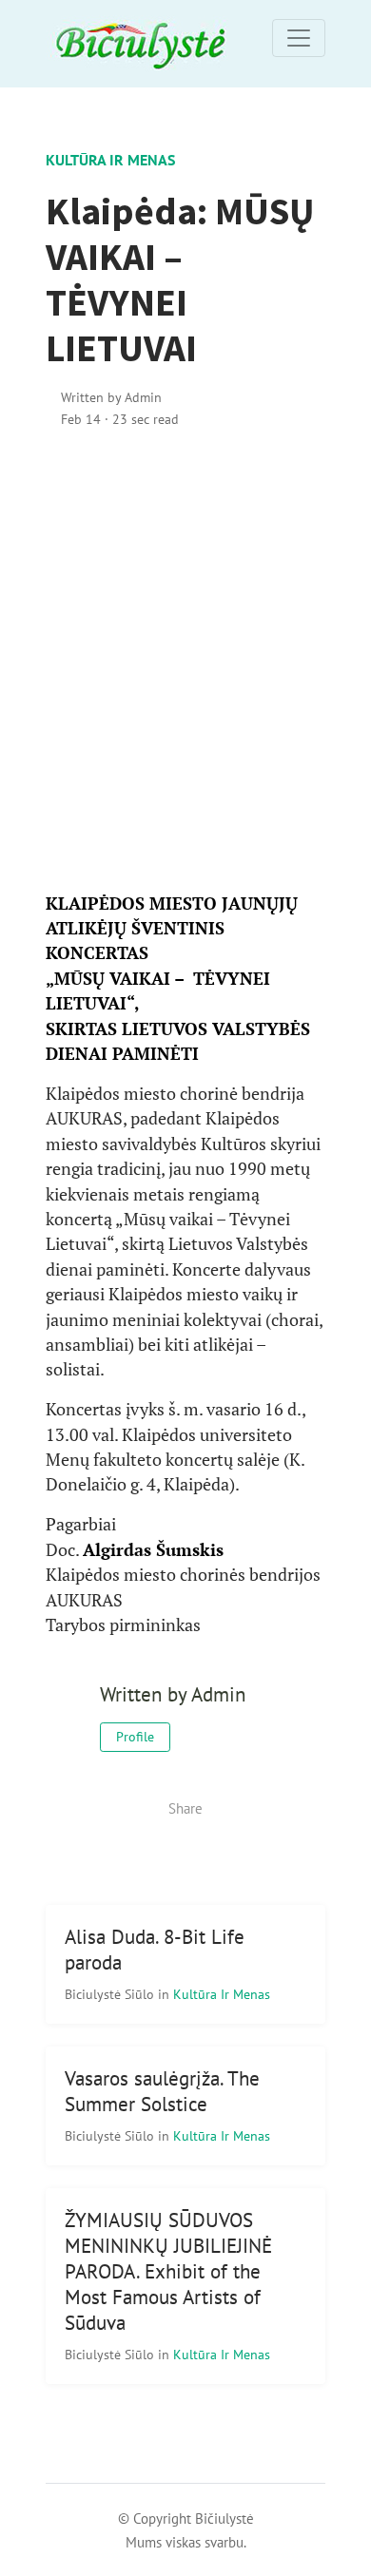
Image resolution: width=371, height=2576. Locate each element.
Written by (111, 397)
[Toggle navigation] (299, 38)
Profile (135, 1737)
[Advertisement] (185, 661)
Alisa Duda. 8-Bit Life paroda (155, 1950)
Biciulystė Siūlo (111, 1994)
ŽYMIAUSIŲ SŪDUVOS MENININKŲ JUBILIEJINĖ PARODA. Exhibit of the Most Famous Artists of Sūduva (168, 2271)
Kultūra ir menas (110, 160)
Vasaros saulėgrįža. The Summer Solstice (162, 2091)
